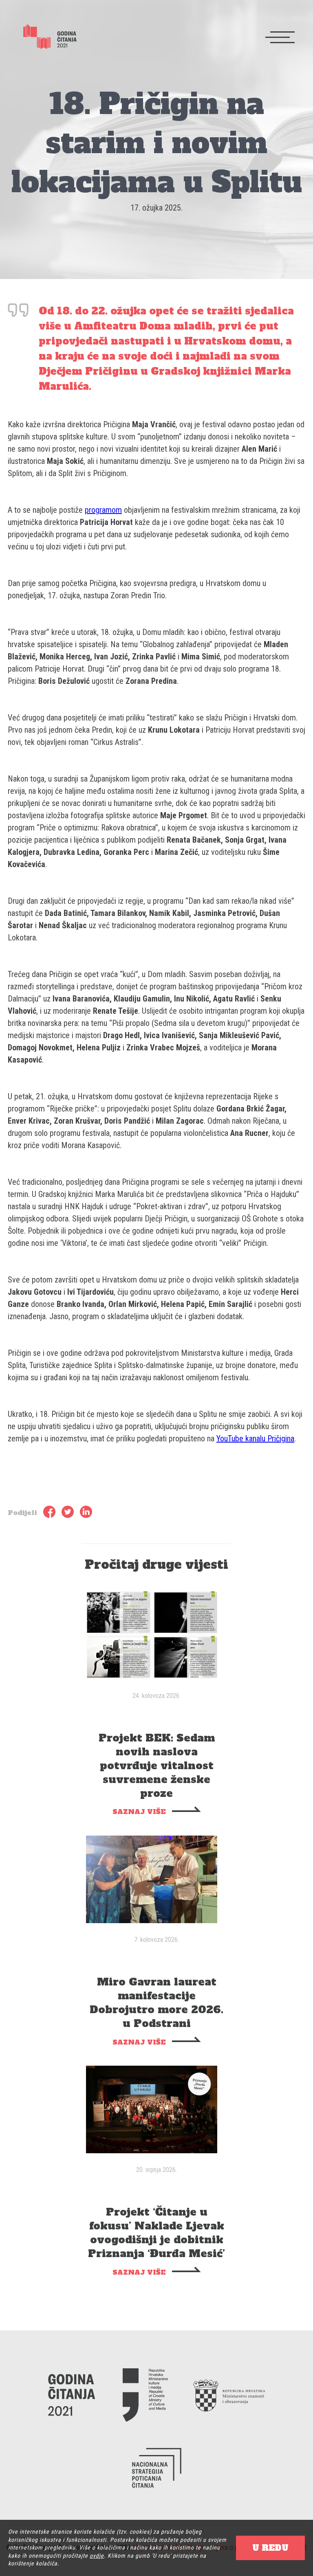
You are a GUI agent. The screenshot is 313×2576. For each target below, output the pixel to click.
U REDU (270, 2548)
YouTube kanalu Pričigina (255, 1438)
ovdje (97, 2556)
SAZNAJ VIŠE (139, 1812)
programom (103, 510)
